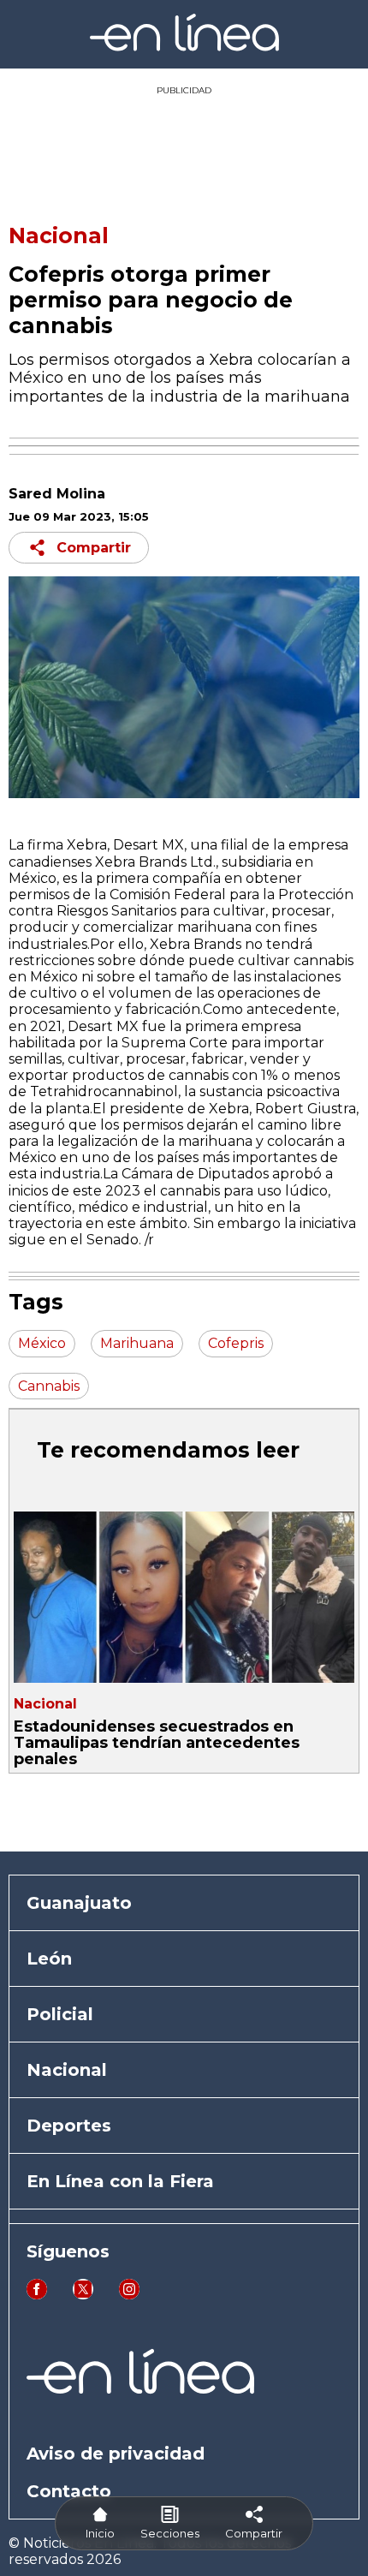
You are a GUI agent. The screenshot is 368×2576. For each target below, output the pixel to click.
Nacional (59, 236)
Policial (60, 2014)
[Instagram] (129, 2295)
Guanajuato (79, 1903)
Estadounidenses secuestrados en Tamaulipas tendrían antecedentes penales (157, 1743)
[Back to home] (184, 47)
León (49, 1959)
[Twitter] (83, 2295)
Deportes (69, 2126)
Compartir (94, 548)
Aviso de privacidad (116, 2454)
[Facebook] (37, 2295)
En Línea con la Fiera (120, 2181)
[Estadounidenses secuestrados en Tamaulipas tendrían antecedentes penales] (184, 1597)
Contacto (69, 2491)
